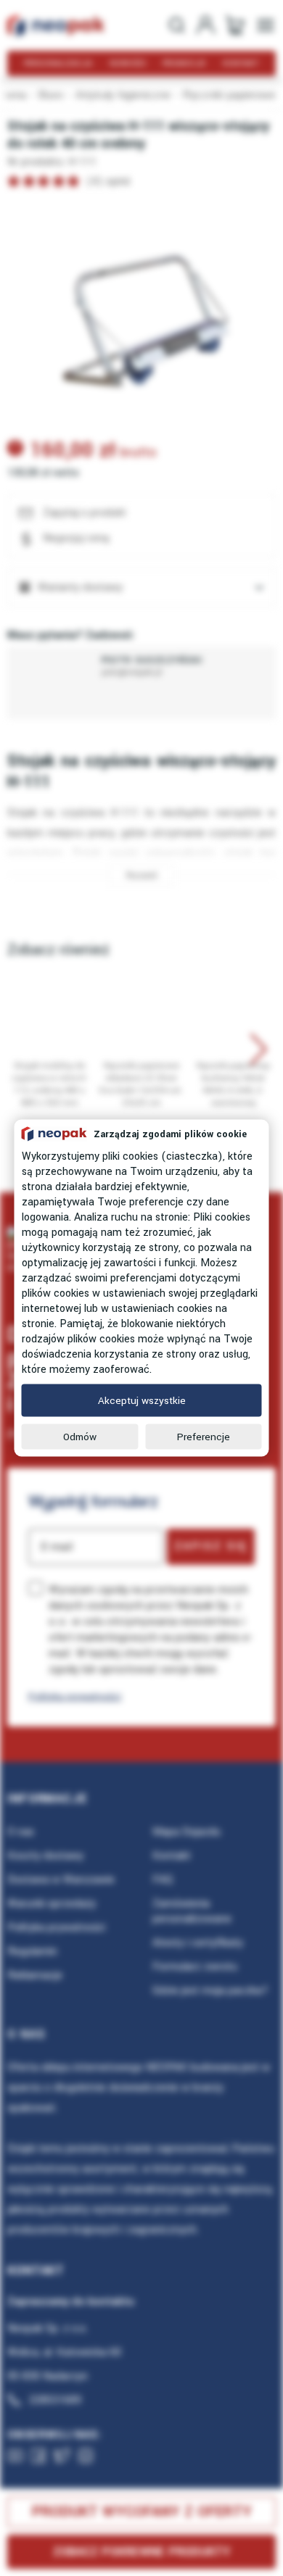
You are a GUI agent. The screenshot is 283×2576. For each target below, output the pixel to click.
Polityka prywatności (75, 1696)
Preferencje (204, 1437)
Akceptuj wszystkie (142, 1401)
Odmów (80, 1437)
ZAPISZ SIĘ (211, 1546)
